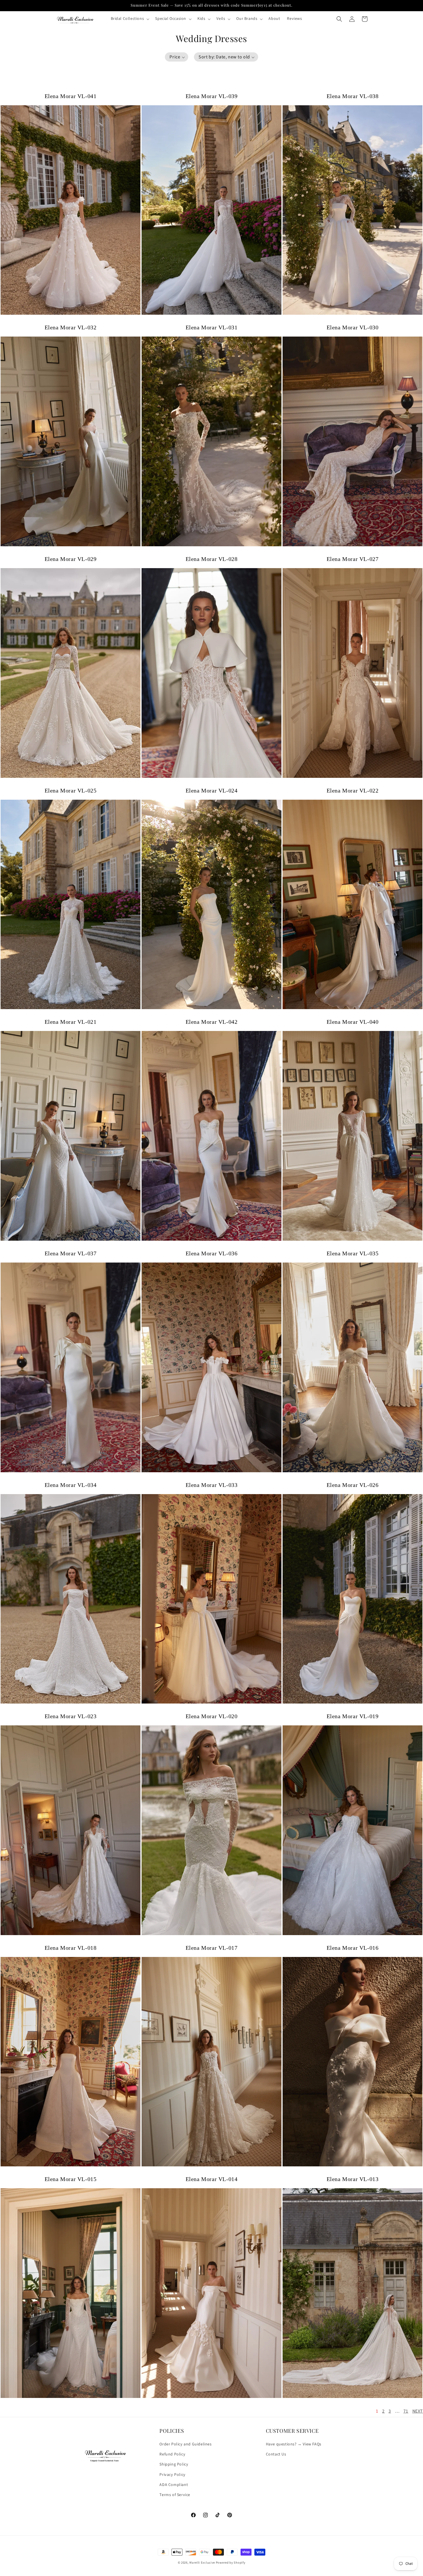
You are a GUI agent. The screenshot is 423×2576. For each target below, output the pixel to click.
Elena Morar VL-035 (353, 1253)
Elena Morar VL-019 (353, 1716)
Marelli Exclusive (202, 2563)
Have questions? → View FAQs (294, 2444)
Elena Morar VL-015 (71, 2179)
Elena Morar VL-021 (71, 1022)
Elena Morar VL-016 (353, 1948)
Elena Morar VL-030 (353, 327)
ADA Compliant (174, 2485)
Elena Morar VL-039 (212, 96)
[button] (130, 19)
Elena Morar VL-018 (71, 1948)
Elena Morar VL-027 (353, 559)
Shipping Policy (174, 2465)
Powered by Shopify (231, 2563)
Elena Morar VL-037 (71, 1253)
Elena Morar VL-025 (71, 790)
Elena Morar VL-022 (353, 790)
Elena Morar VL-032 (71, 327)
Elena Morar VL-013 (353, 2179)
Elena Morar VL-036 (212, 1253)
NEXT (418, 2411)
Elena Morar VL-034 (71, 1485)
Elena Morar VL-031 (212, 327)
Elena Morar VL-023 (71, 1716)
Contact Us (276, 2455)
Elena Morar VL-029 (71, 559)
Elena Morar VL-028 (212, 559)
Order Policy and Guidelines (185, 2444)
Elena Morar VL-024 (212, 790)
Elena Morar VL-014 (212, 2179)
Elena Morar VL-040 (353, 1022)
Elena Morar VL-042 (212, 1022)
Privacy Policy (172, 2475)
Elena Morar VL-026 (353, 1485)
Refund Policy (172, 2455)
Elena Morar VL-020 (212, 1716)
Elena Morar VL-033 (212, 1485)
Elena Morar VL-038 (353, 96)
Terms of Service (175, 2495)
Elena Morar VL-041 (71, 96)
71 (406, 2411)
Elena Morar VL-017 (212, 1948)
